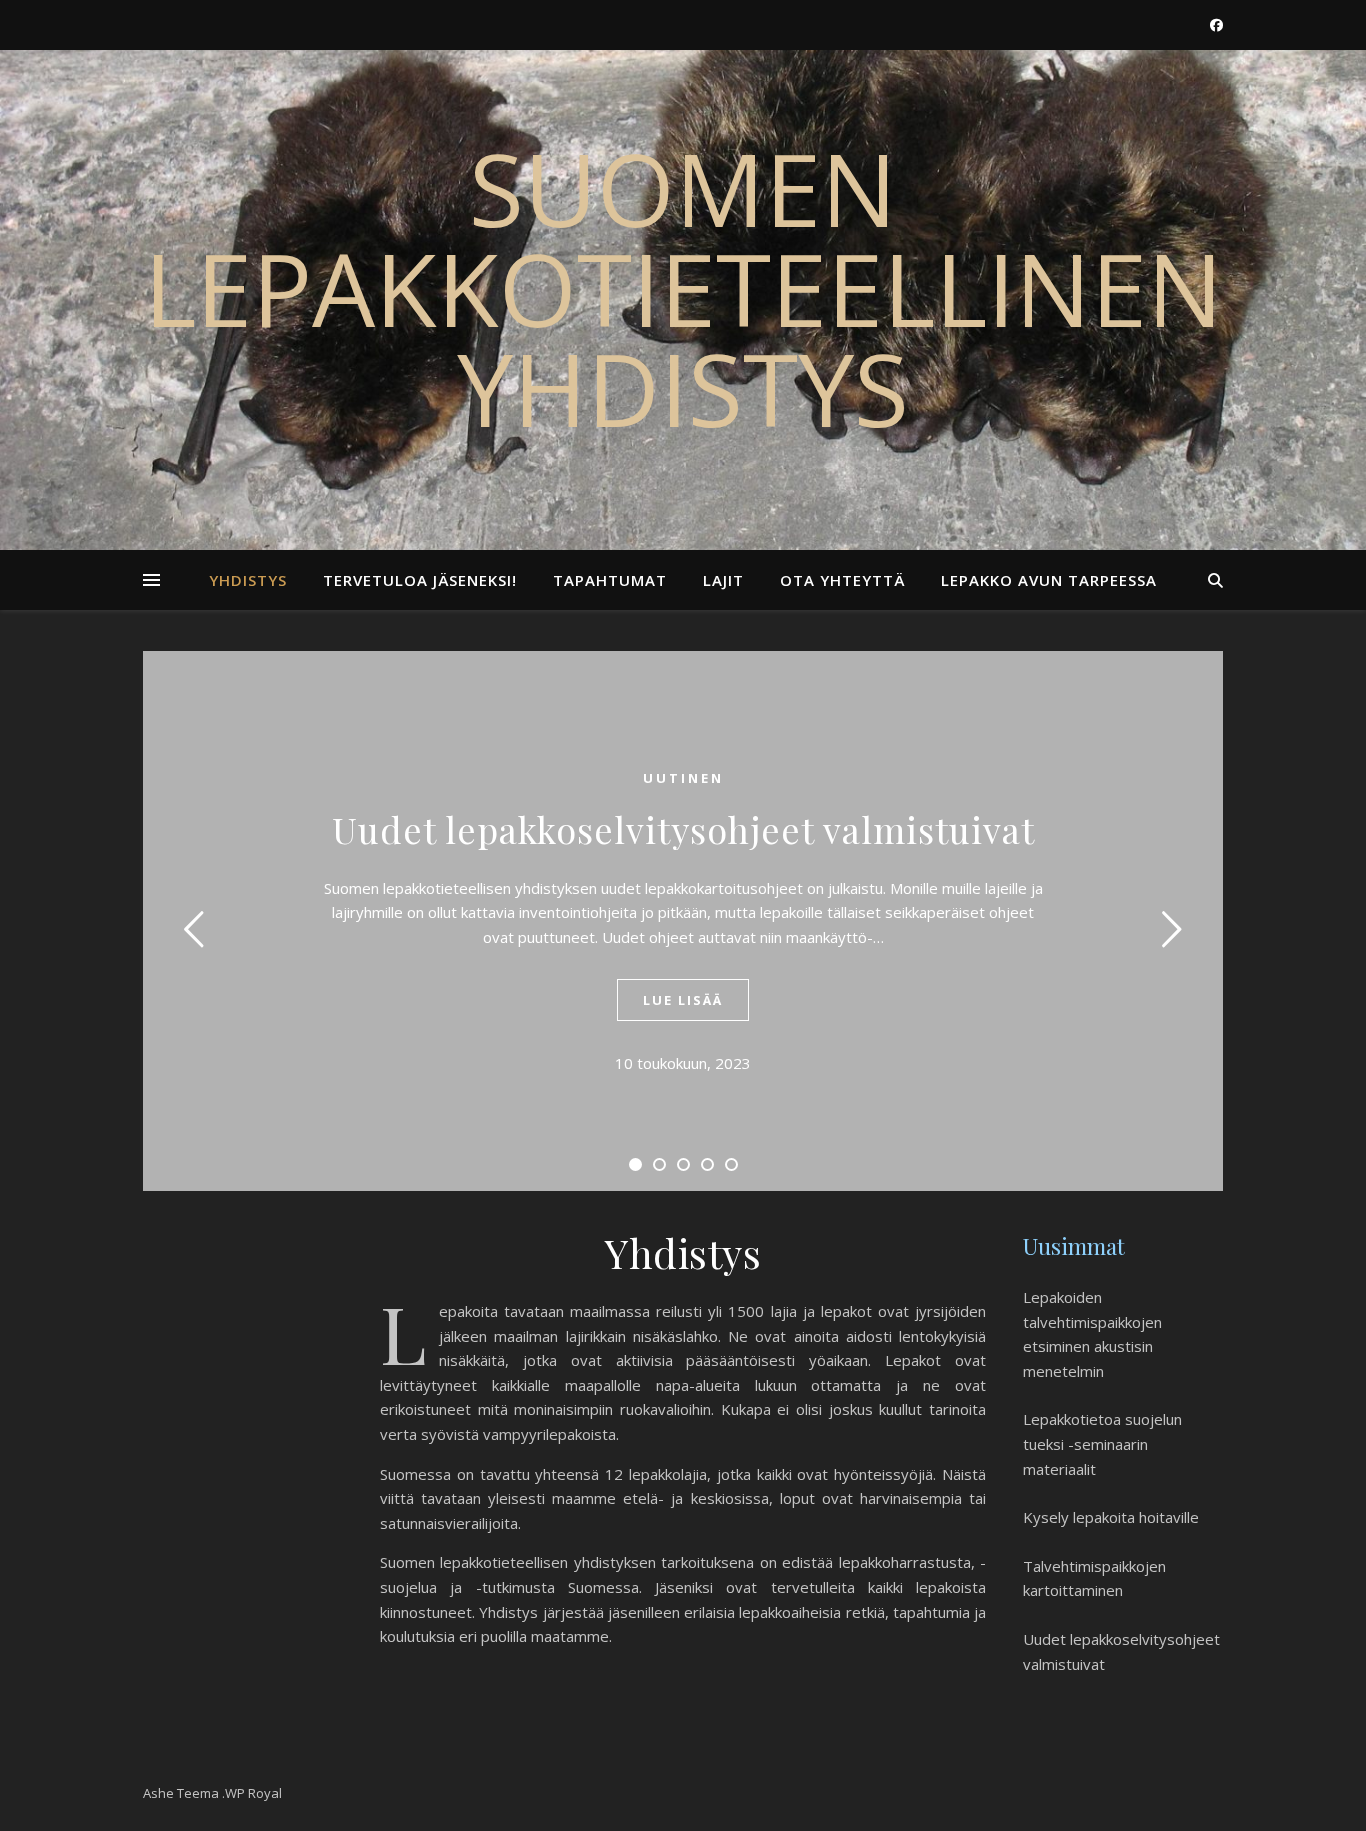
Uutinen (683, 778)
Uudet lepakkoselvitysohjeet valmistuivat (683, 829)
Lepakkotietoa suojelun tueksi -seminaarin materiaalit (1102, 1443)
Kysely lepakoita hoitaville (1111, 1517)
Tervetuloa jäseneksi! (420, 580)
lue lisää (683, 1000)
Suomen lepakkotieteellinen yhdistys (683, 288)
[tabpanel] (683, 921)
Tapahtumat (610, 580)
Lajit (723, 580)
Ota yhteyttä (842, 580)
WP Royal (253, 1793)
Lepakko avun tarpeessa (1049, 580)
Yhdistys (248, 580)
